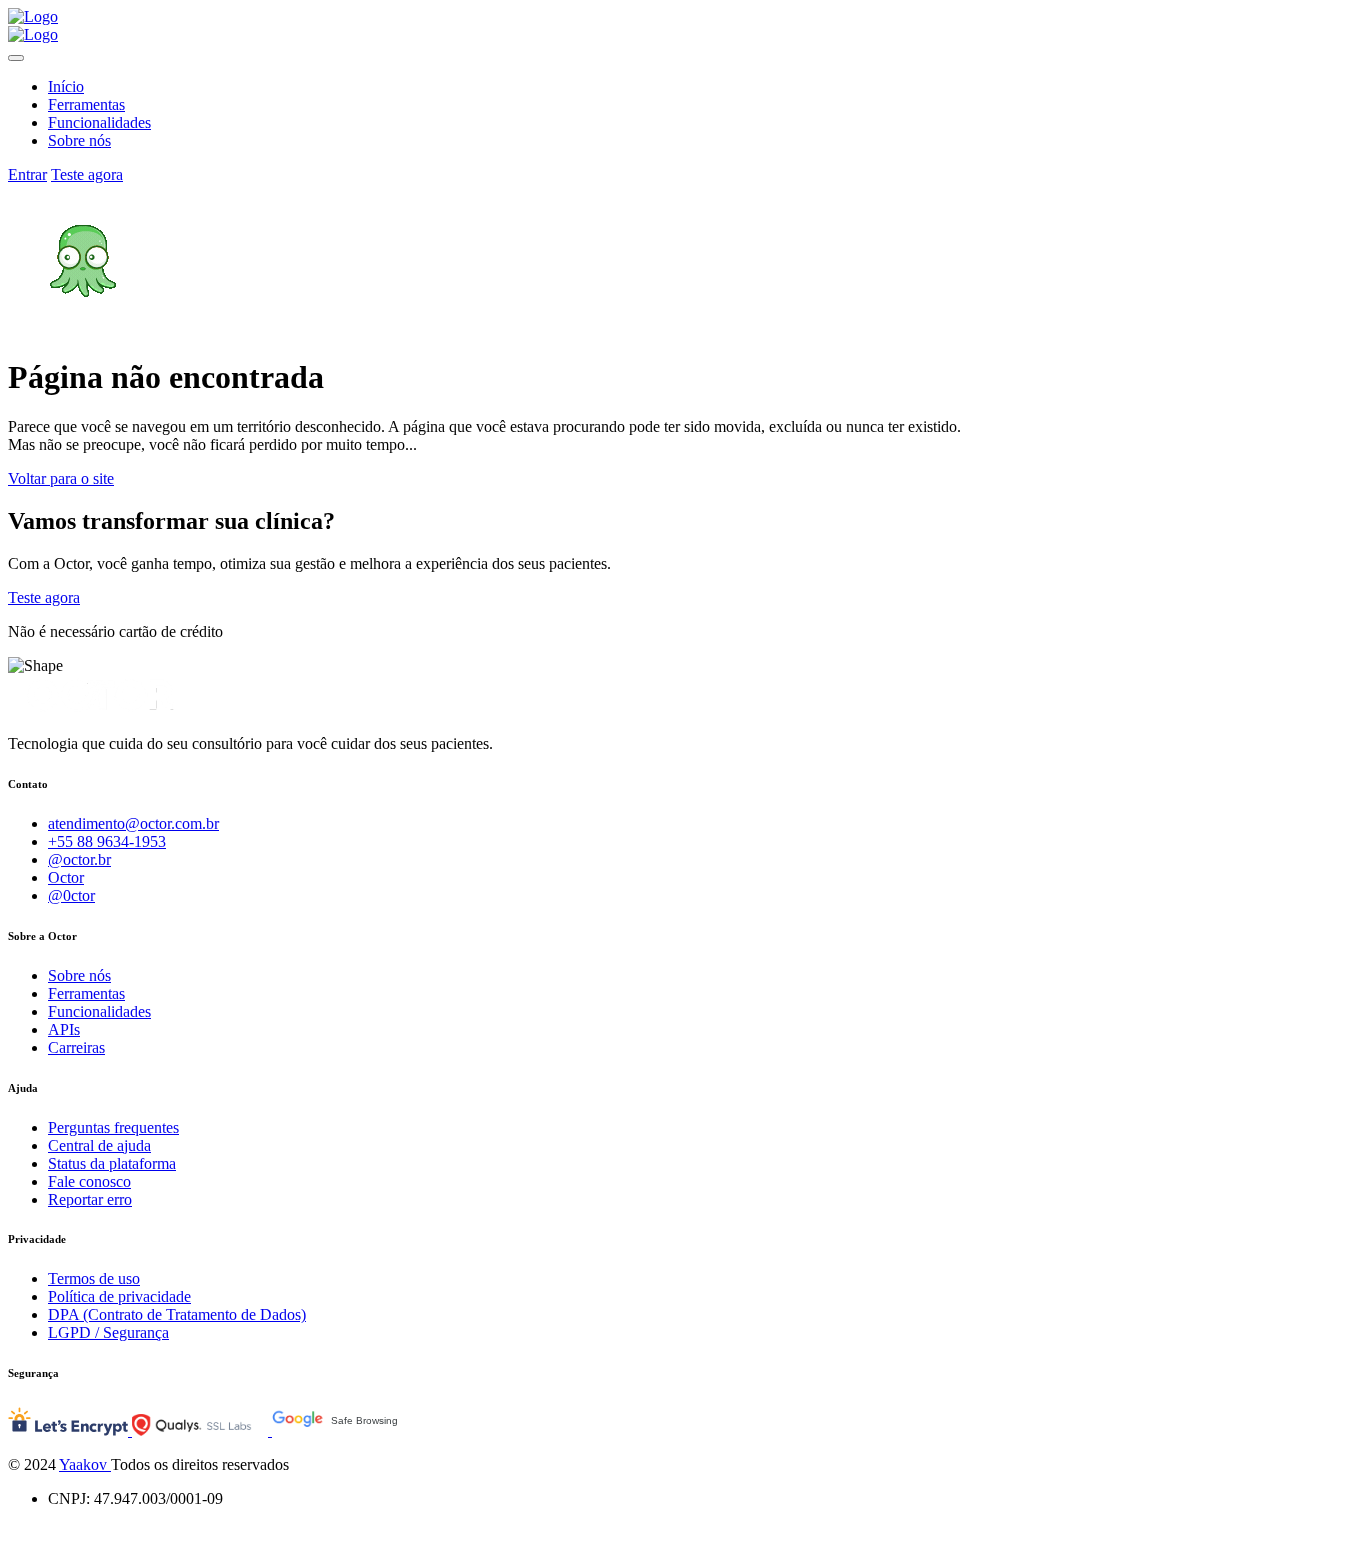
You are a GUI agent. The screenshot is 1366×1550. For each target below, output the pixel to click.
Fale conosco (89, 1181)
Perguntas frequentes (113, 1127)
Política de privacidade (119, 1296)
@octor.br (79, 859)
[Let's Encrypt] (70, 1430)
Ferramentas (86, 104)
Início (66, 86)
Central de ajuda (99, 1145)
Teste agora (87, 174)
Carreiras (76, 1047)
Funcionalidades (99, 122)
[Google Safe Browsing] (352, 1430)
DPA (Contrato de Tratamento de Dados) (177, 1314)
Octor (66, 877)
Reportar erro (90, 1199)
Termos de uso (94, 1278)
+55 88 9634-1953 (107, 841)
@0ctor (71, 895)
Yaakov (85, 1464)
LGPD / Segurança (108, 1332)
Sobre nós (79, 140)
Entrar (27, 174)
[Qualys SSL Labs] (202, 1430)
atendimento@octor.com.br (133, 823)
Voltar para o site (61, 478)
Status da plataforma (112, 1163)
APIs (64, 1029)
